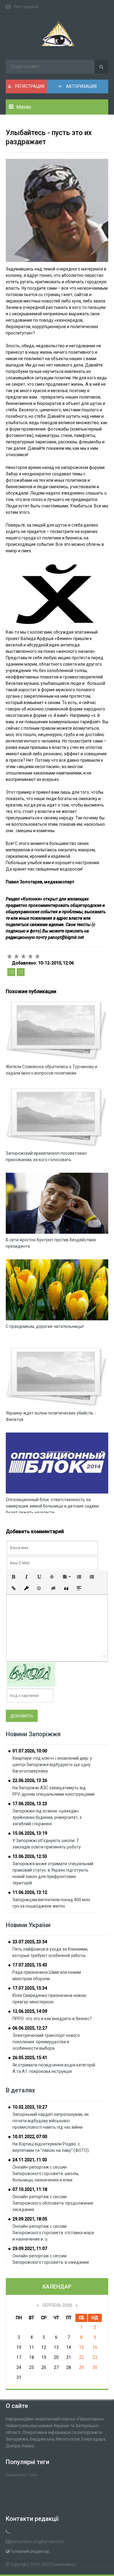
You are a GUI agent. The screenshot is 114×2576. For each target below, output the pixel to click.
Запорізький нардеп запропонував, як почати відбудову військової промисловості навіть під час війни (51, 2121)
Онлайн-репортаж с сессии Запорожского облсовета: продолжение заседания (53, 2203)
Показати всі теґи (21, 2475)
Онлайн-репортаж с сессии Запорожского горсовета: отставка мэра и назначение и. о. (53, 2233)
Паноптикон (64, 2564)
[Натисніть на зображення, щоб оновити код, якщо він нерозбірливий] (31, 1674)
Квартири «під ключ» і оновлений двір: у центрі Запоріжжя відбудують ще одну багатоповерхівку (52, 1765)
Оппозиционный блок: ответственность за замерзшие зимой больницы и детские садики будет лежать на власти (52, 1506)
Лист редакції (26, 7)
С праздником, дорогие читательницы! (45, 1326)
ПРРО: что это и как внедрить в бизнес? (52, 2019)
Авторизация (81, 86)
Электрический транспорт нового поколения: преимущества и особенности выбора (46, 2042)
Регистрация (29, 86)
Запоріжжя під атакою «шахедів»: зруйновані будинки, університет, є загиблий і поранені (47, 1817)
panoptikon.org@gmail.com (37, 2542)
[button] (14, 1577)
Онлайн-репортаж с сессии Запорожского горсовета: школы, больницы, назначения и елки (46, 2173)
